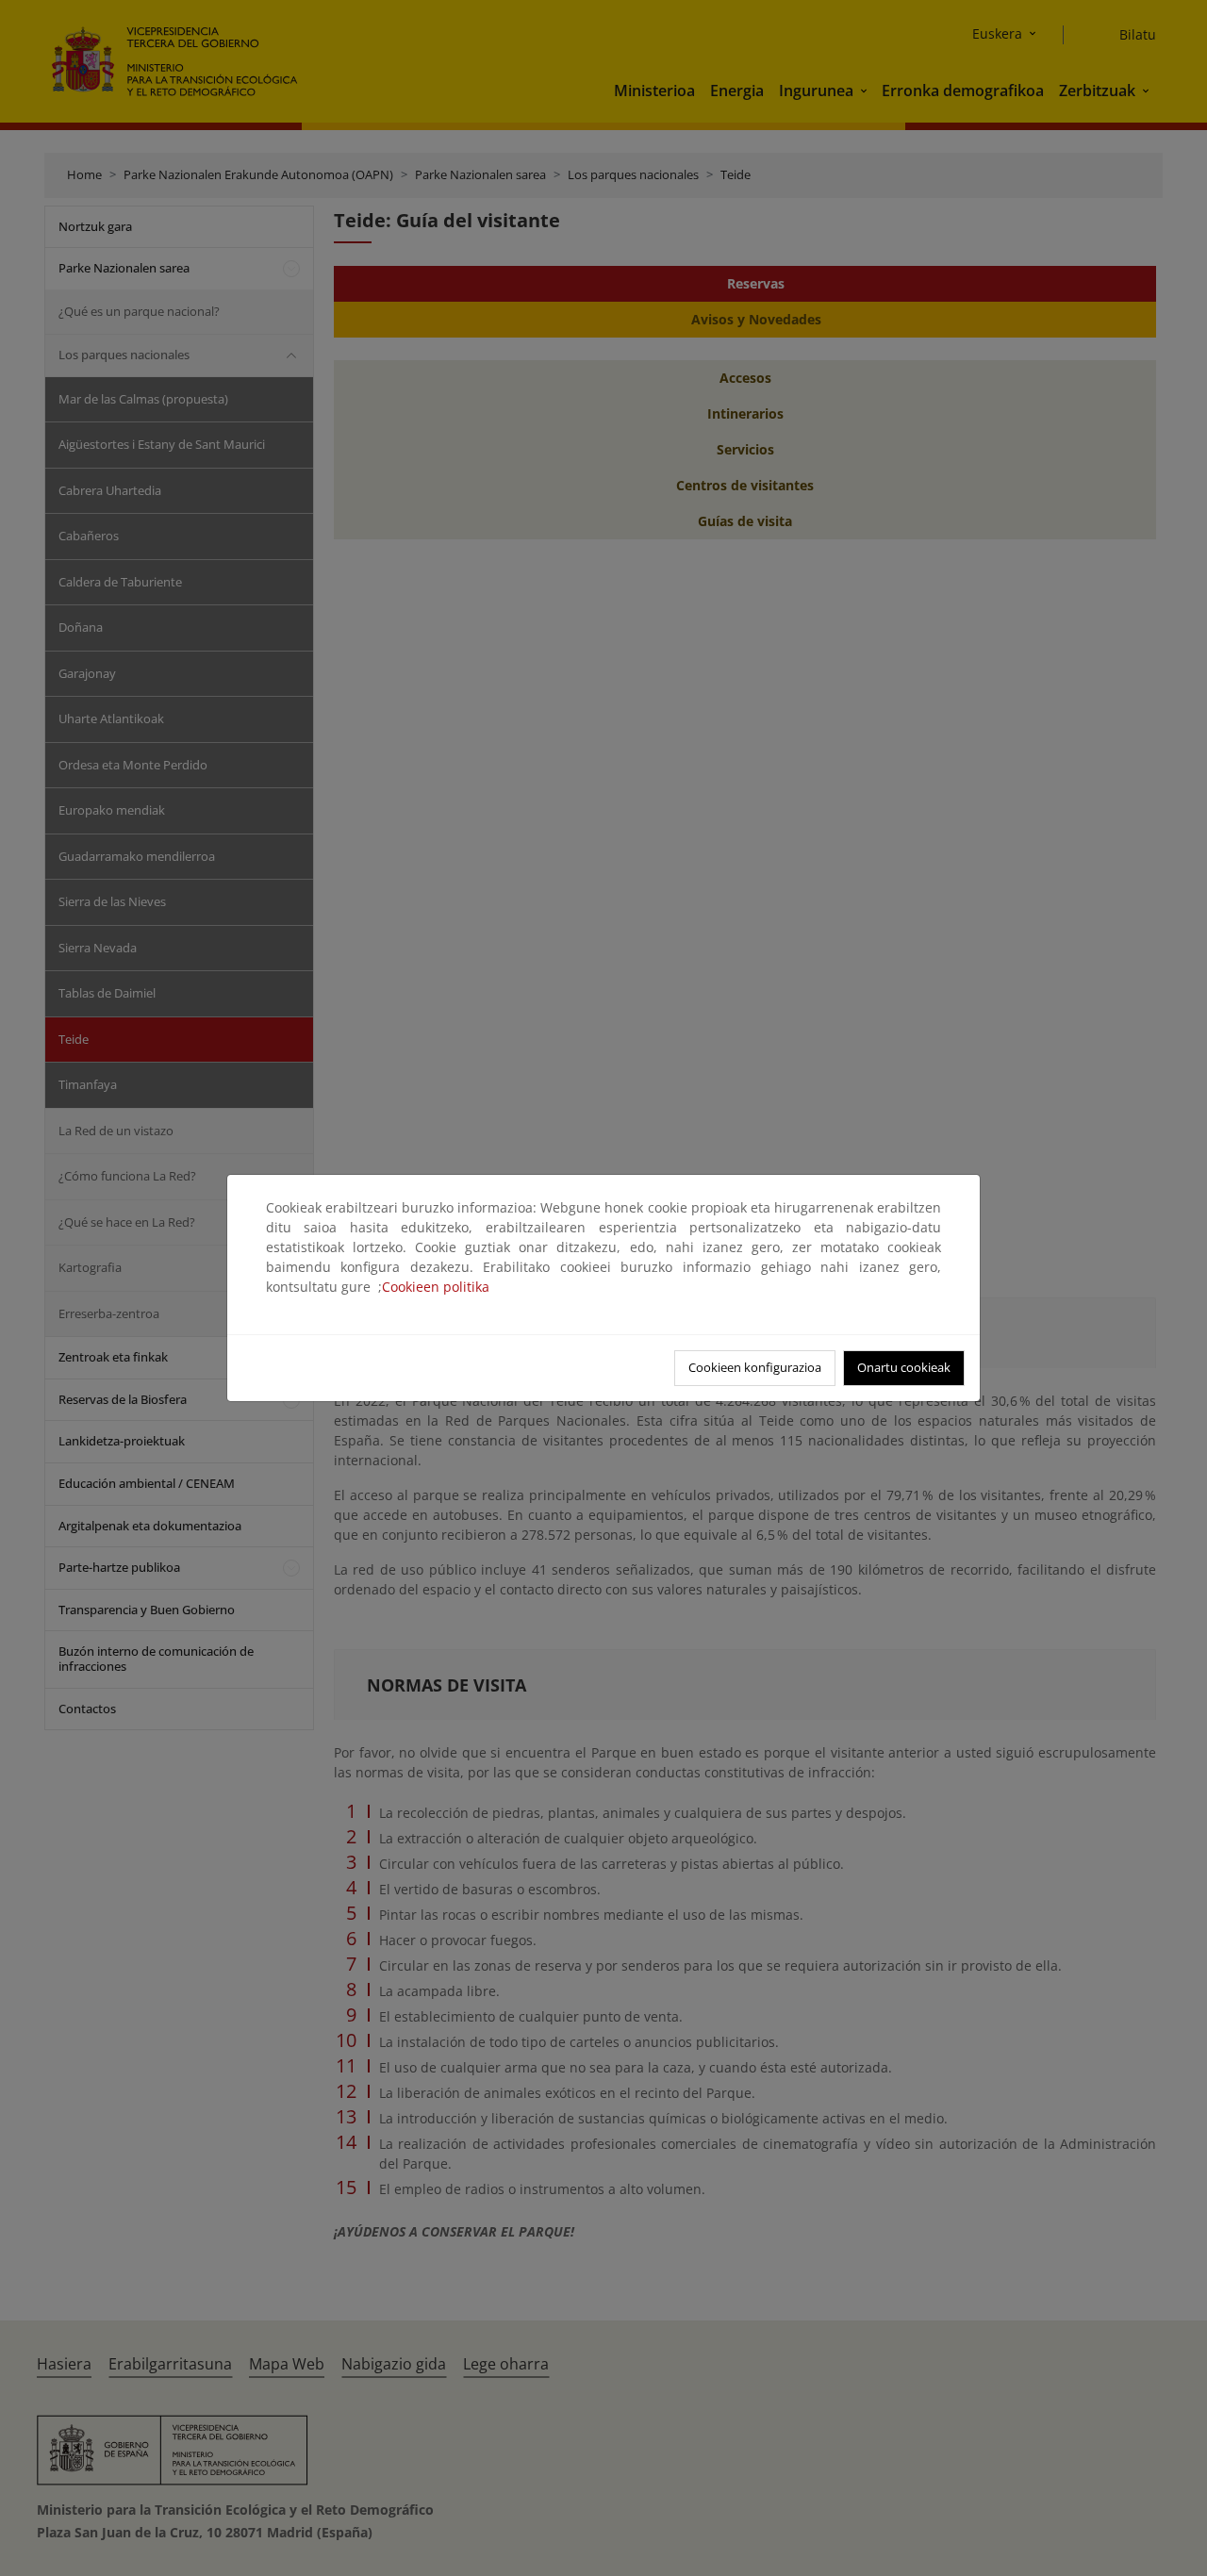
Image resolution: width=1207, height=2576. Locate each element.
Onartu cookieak (904, 1367)
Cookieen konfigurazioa (755, 1367)
